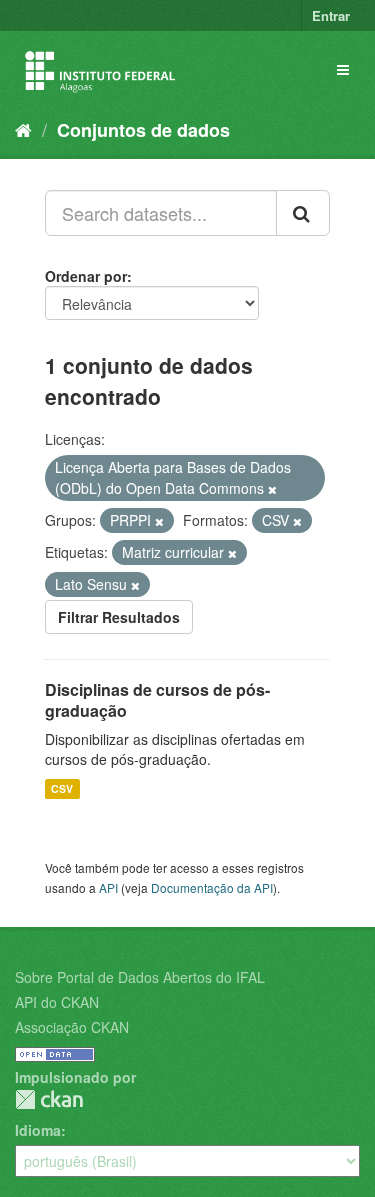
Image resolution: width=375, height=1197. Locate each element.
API (108, 887)
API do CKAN (57, 1002)
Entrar (331, 15)
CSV (62, 788)
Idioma (38, 1130)
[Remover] (272, 489)
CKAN (49, 1099)
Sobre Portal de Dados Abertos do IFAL (140, 977)
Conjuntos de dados (143, 130)
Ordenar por (86, 276)
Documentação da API (212, 887)
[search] (303, 213)
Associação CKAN (72, 1027)
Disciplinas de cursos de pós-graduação (157, 700)
